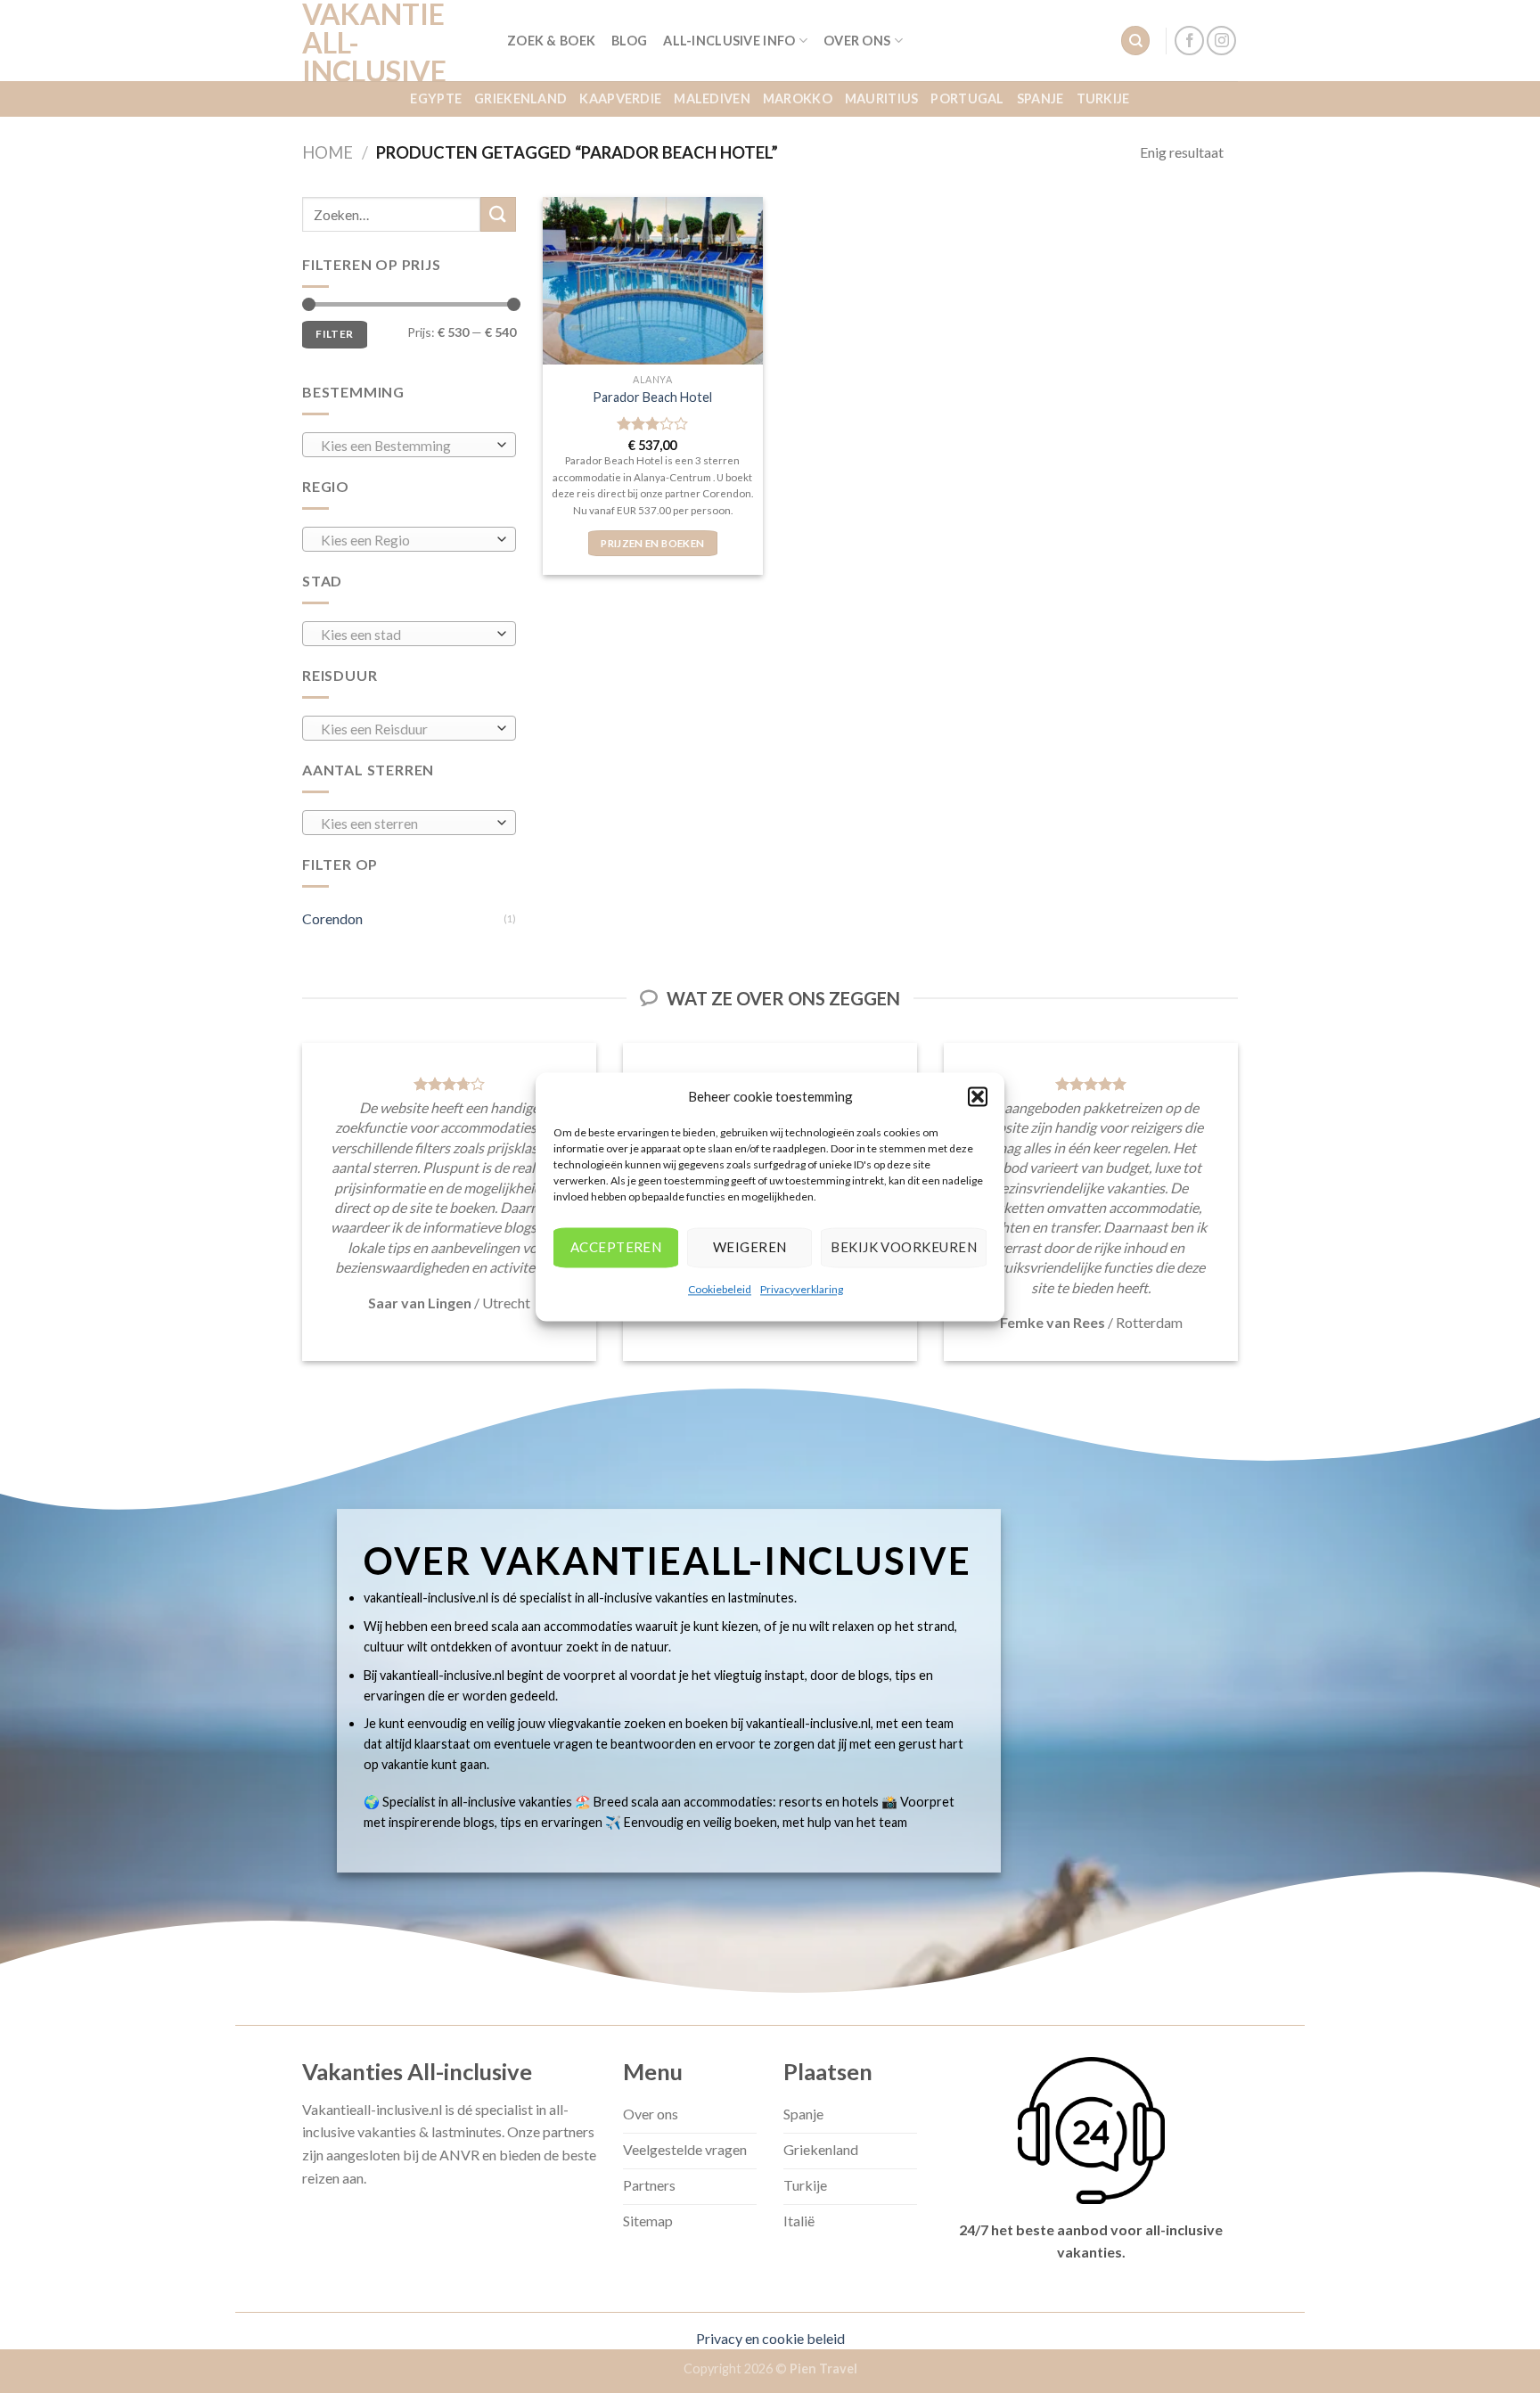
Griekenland (520, 98)
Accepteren (616, 1247)
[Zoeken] (1135, 41)
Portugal (967, 98)
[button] (978, 1096)
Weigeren (750, 1247)
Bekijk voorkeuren (904, 1247)
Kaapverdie (620, 98)
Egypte (436, 98)
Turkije (1103, 98)
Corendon (332, 918)
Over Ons (857, 41)
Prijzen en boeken (652, 543)
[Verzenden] (498, 214)
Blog (629, 41)
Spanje (1040, 98)
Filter (334, 334)
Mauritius (882, 98)
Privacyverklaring (802, 1289)
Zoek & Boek (551, 41)
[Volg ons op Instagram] (1221, 41)
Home (328, 152)
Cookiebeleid (720, 1289)
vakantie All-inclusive (374, 43)
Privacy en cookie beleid (770, 2338)
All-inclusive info (729, 41)
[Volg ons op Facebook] (1189, 41)
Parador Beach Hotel (652, 397)
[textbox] (405, 446)
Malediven (712, 98)
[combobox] (409, 445)
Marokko (798, 98)
